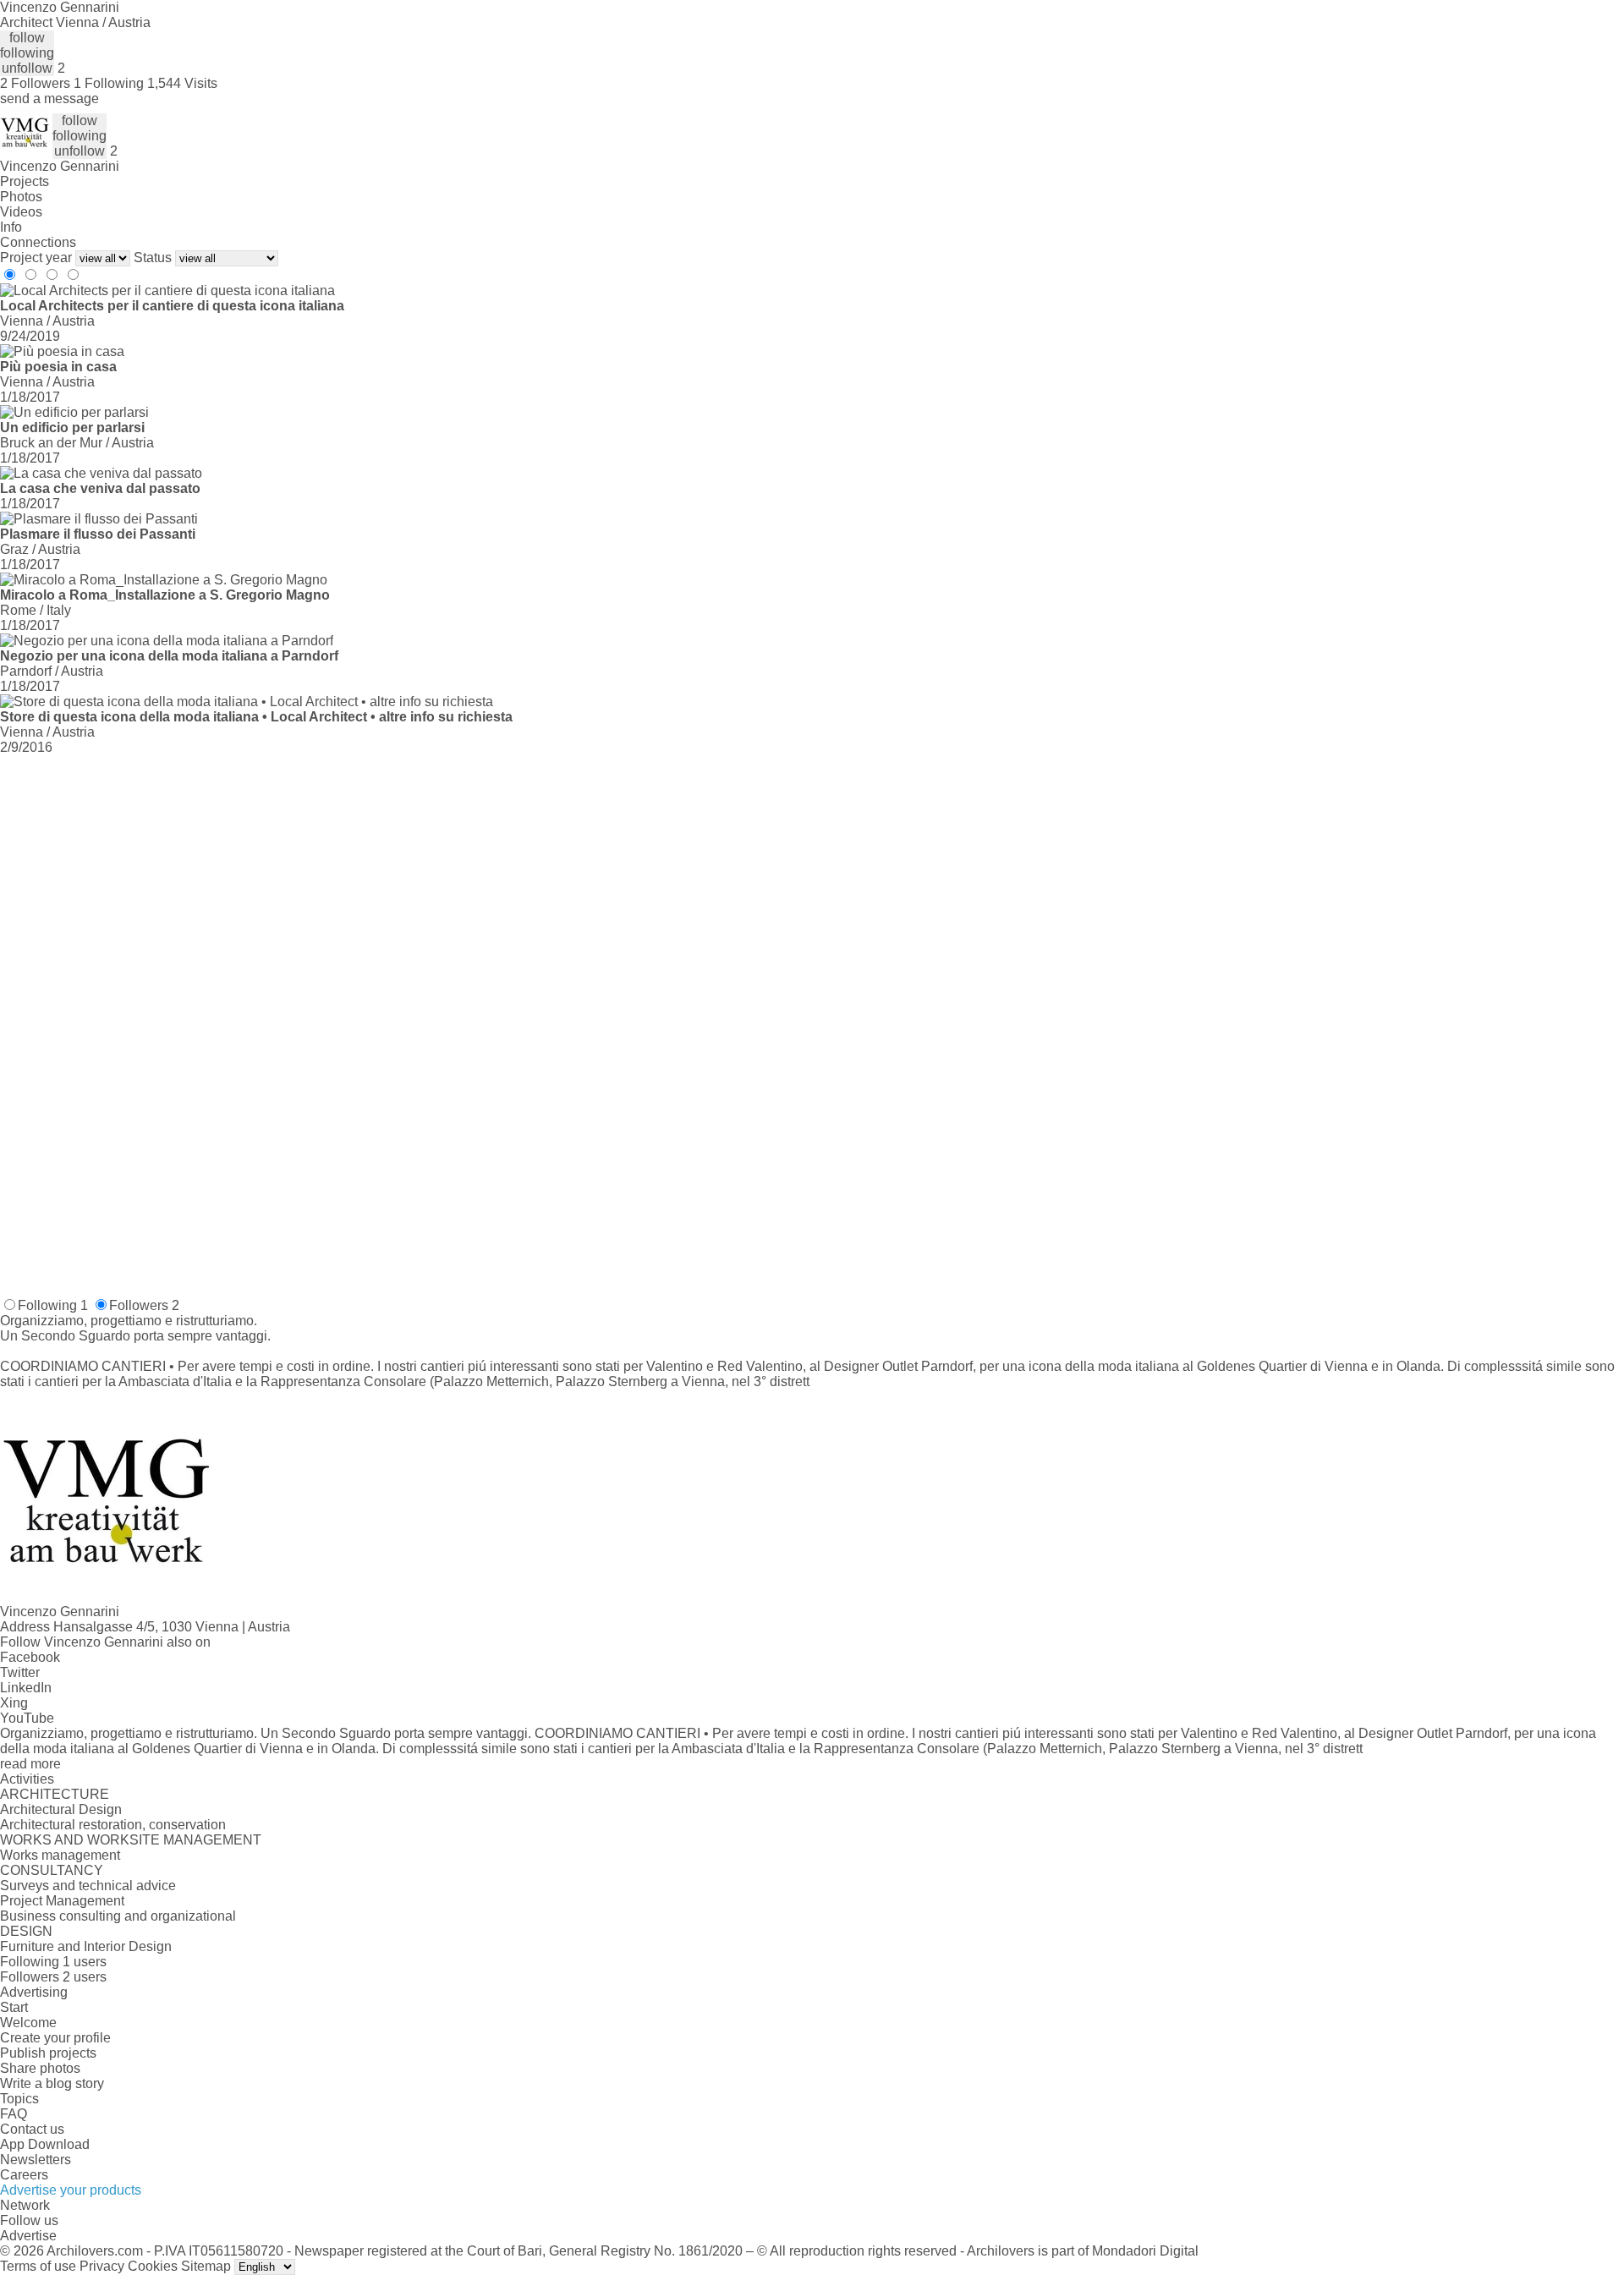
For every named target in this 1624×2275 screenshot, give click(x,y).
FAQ (14, 2114)
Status (153, 258)
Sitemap (206, 2266)
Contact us (32, 2129)
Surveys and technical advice (88, 1886)
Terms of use (38, 2266)
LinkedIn (26, 1688)
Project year (36, 258)
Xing (14, 1703)
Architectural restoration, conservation (113, 1825)
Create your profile (55, 2038)
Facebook (30, 1657)
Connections (38, 242)
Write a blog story (52, 2083)
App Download (45, 2144)
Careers (24, 2175)
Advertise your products (71, 2190)
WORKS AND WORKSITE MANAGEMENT (131, 1840)
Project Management (62, 1901)
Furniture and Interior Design (86, 1946)
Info (11, 227)
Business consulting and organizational (118, 1916)
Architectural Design (61, 1809)
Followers (144, 1305)
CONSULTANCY (52, 1870)
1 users (85, 1962)
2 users (85, 1977)
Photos (21, 197)
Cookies (153, 2266)
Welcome (28, 2023)
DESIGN (26, 1931)
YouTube (27, 1718)
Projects (25, 181)
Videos (21, 212)
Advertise (28, 2236)
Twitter (20, 1672)
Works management (60, 1855)
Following (53, 1305)
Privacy (102, 2266)
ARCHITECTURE (55, 1794)
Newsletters (36, 2160)
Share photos (40, 2068)
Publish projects (48, 2053)
